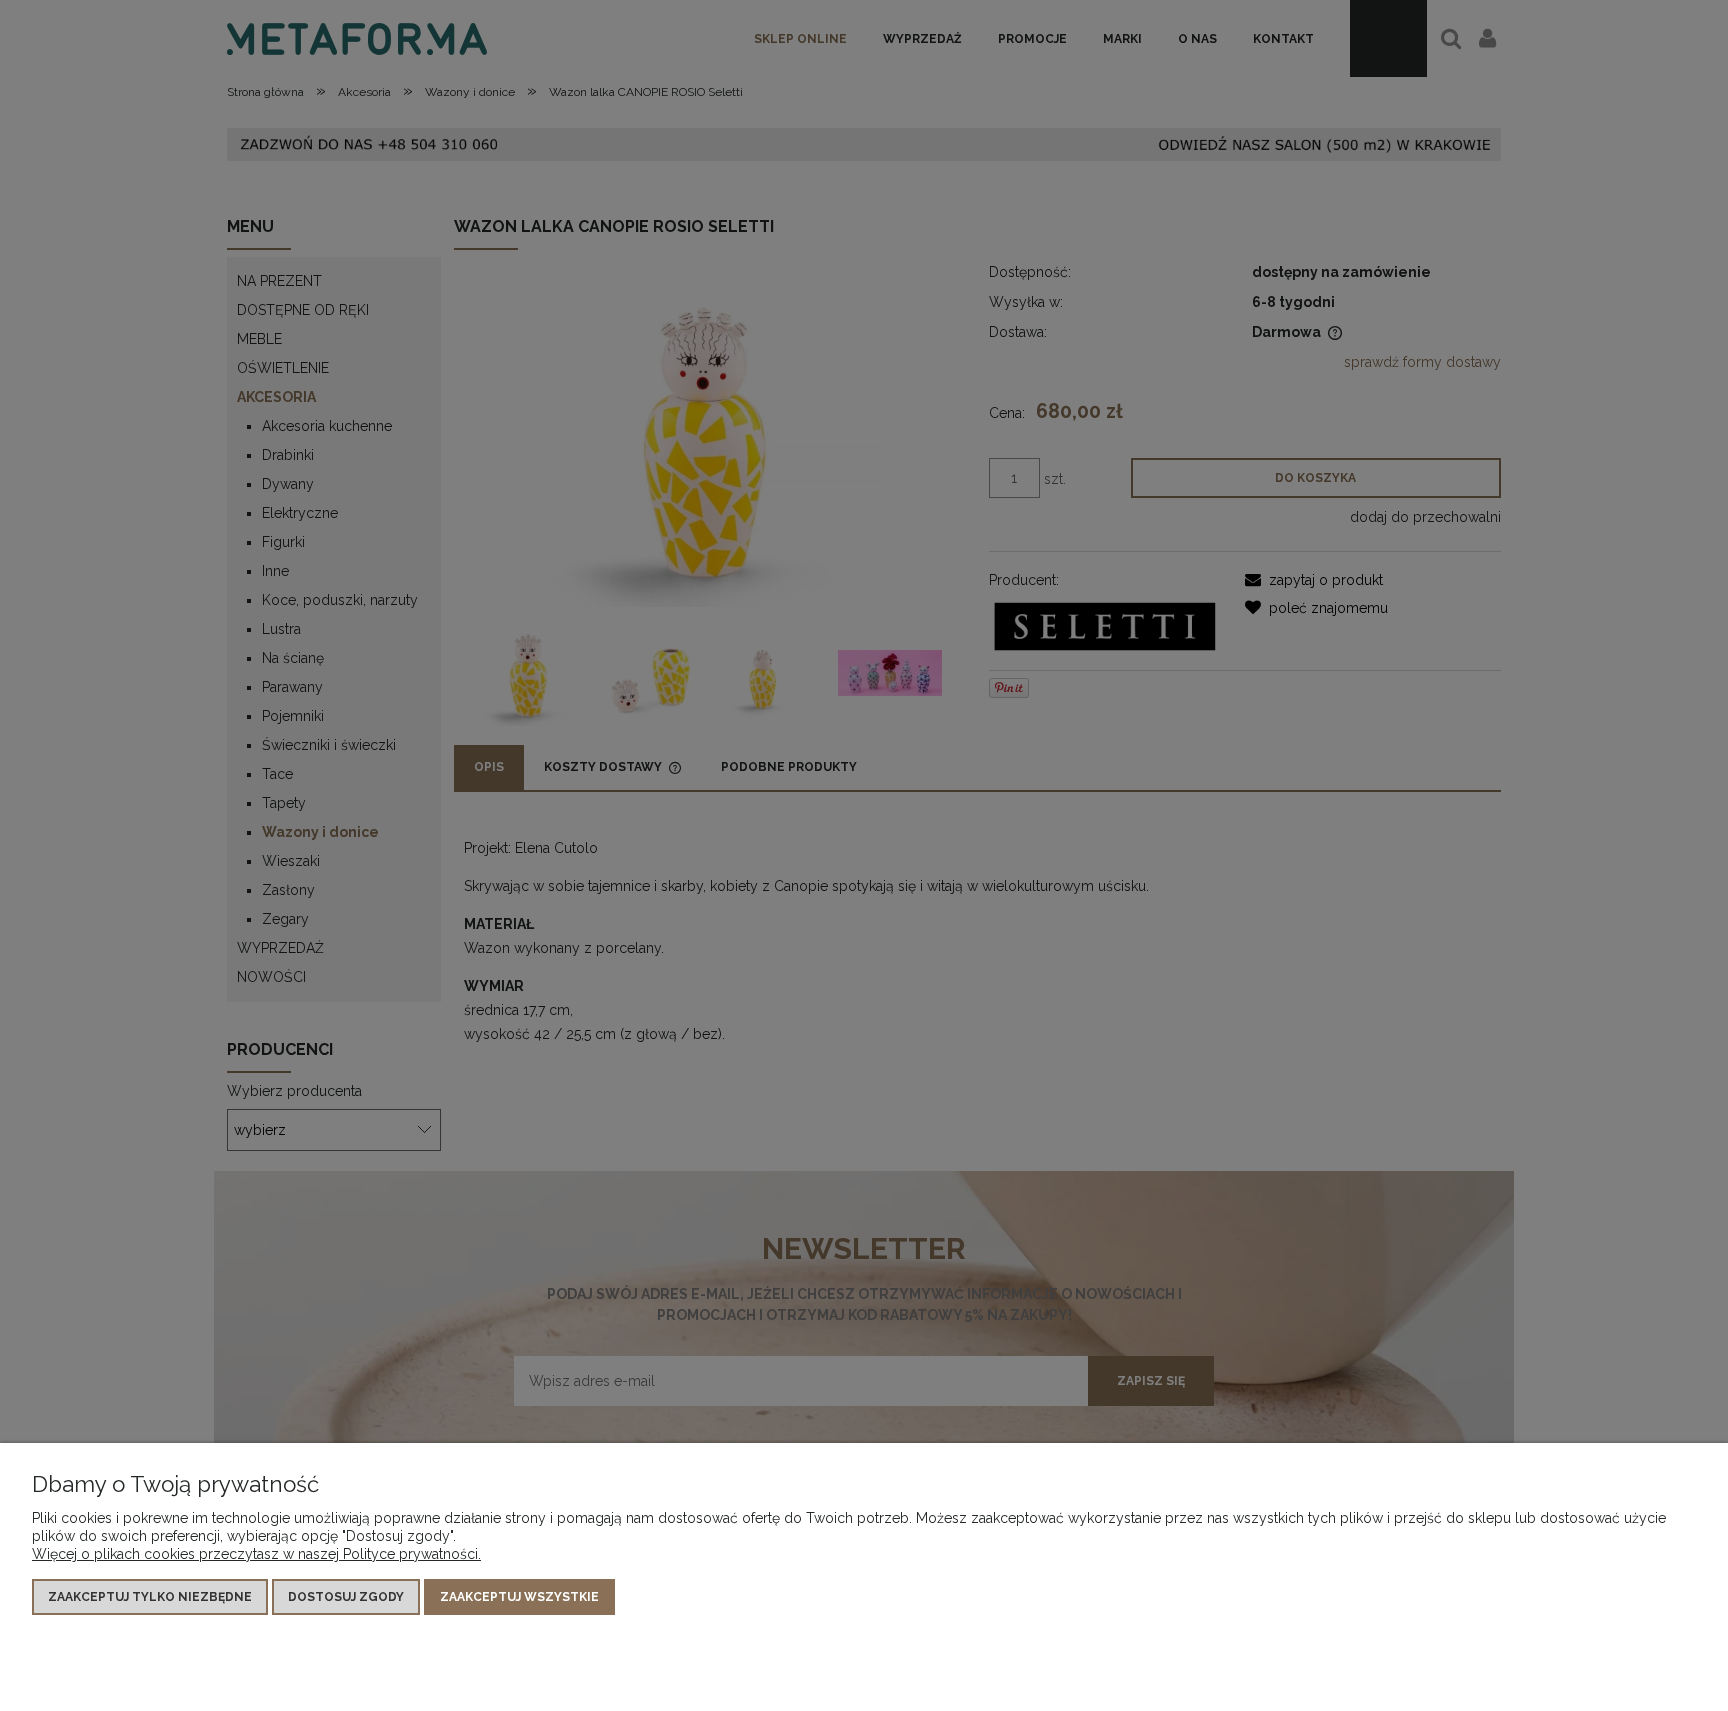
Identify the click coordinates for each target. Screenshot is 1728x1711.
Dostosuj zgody (346, 1597)
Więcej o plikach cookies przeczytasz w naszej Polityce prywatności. (256, 1554)
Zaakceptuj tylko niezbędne (150, 1597)
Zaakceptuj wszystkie (519, 1597)
